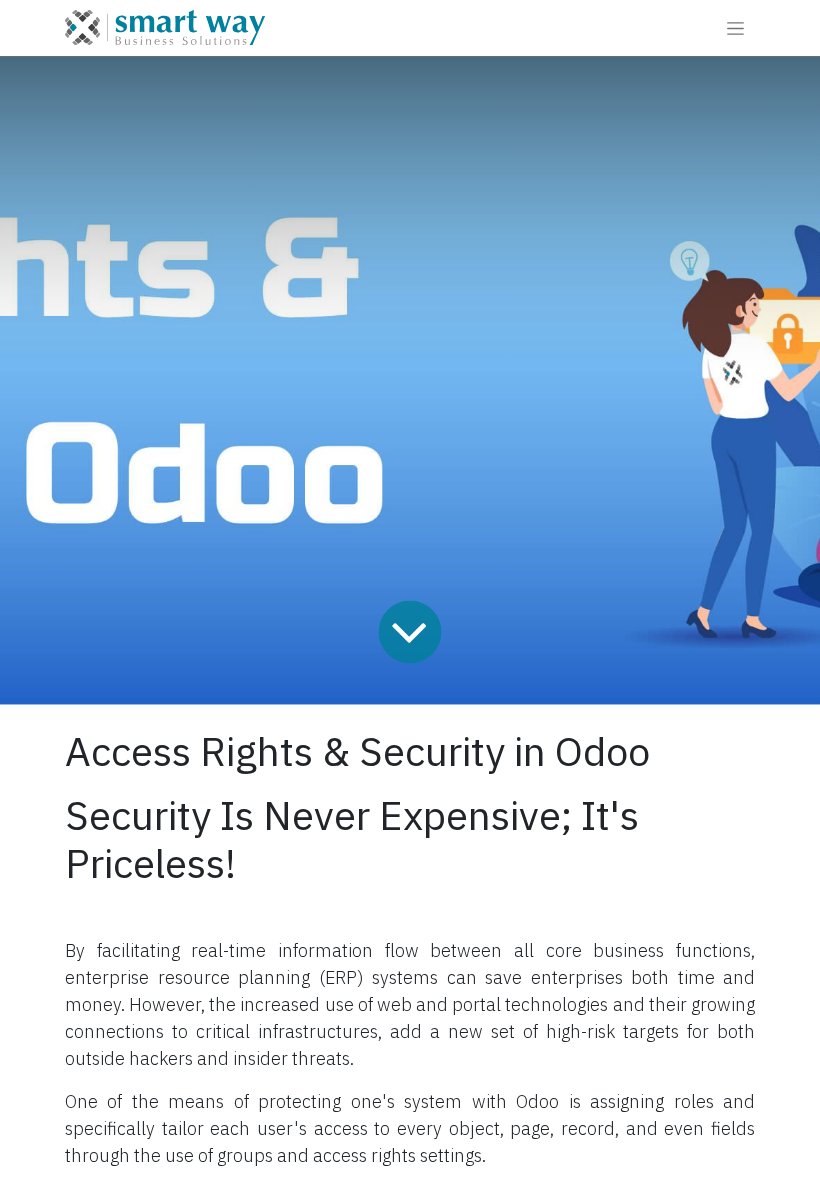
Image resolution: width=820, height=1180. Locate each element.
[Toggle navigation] (735, 28)
